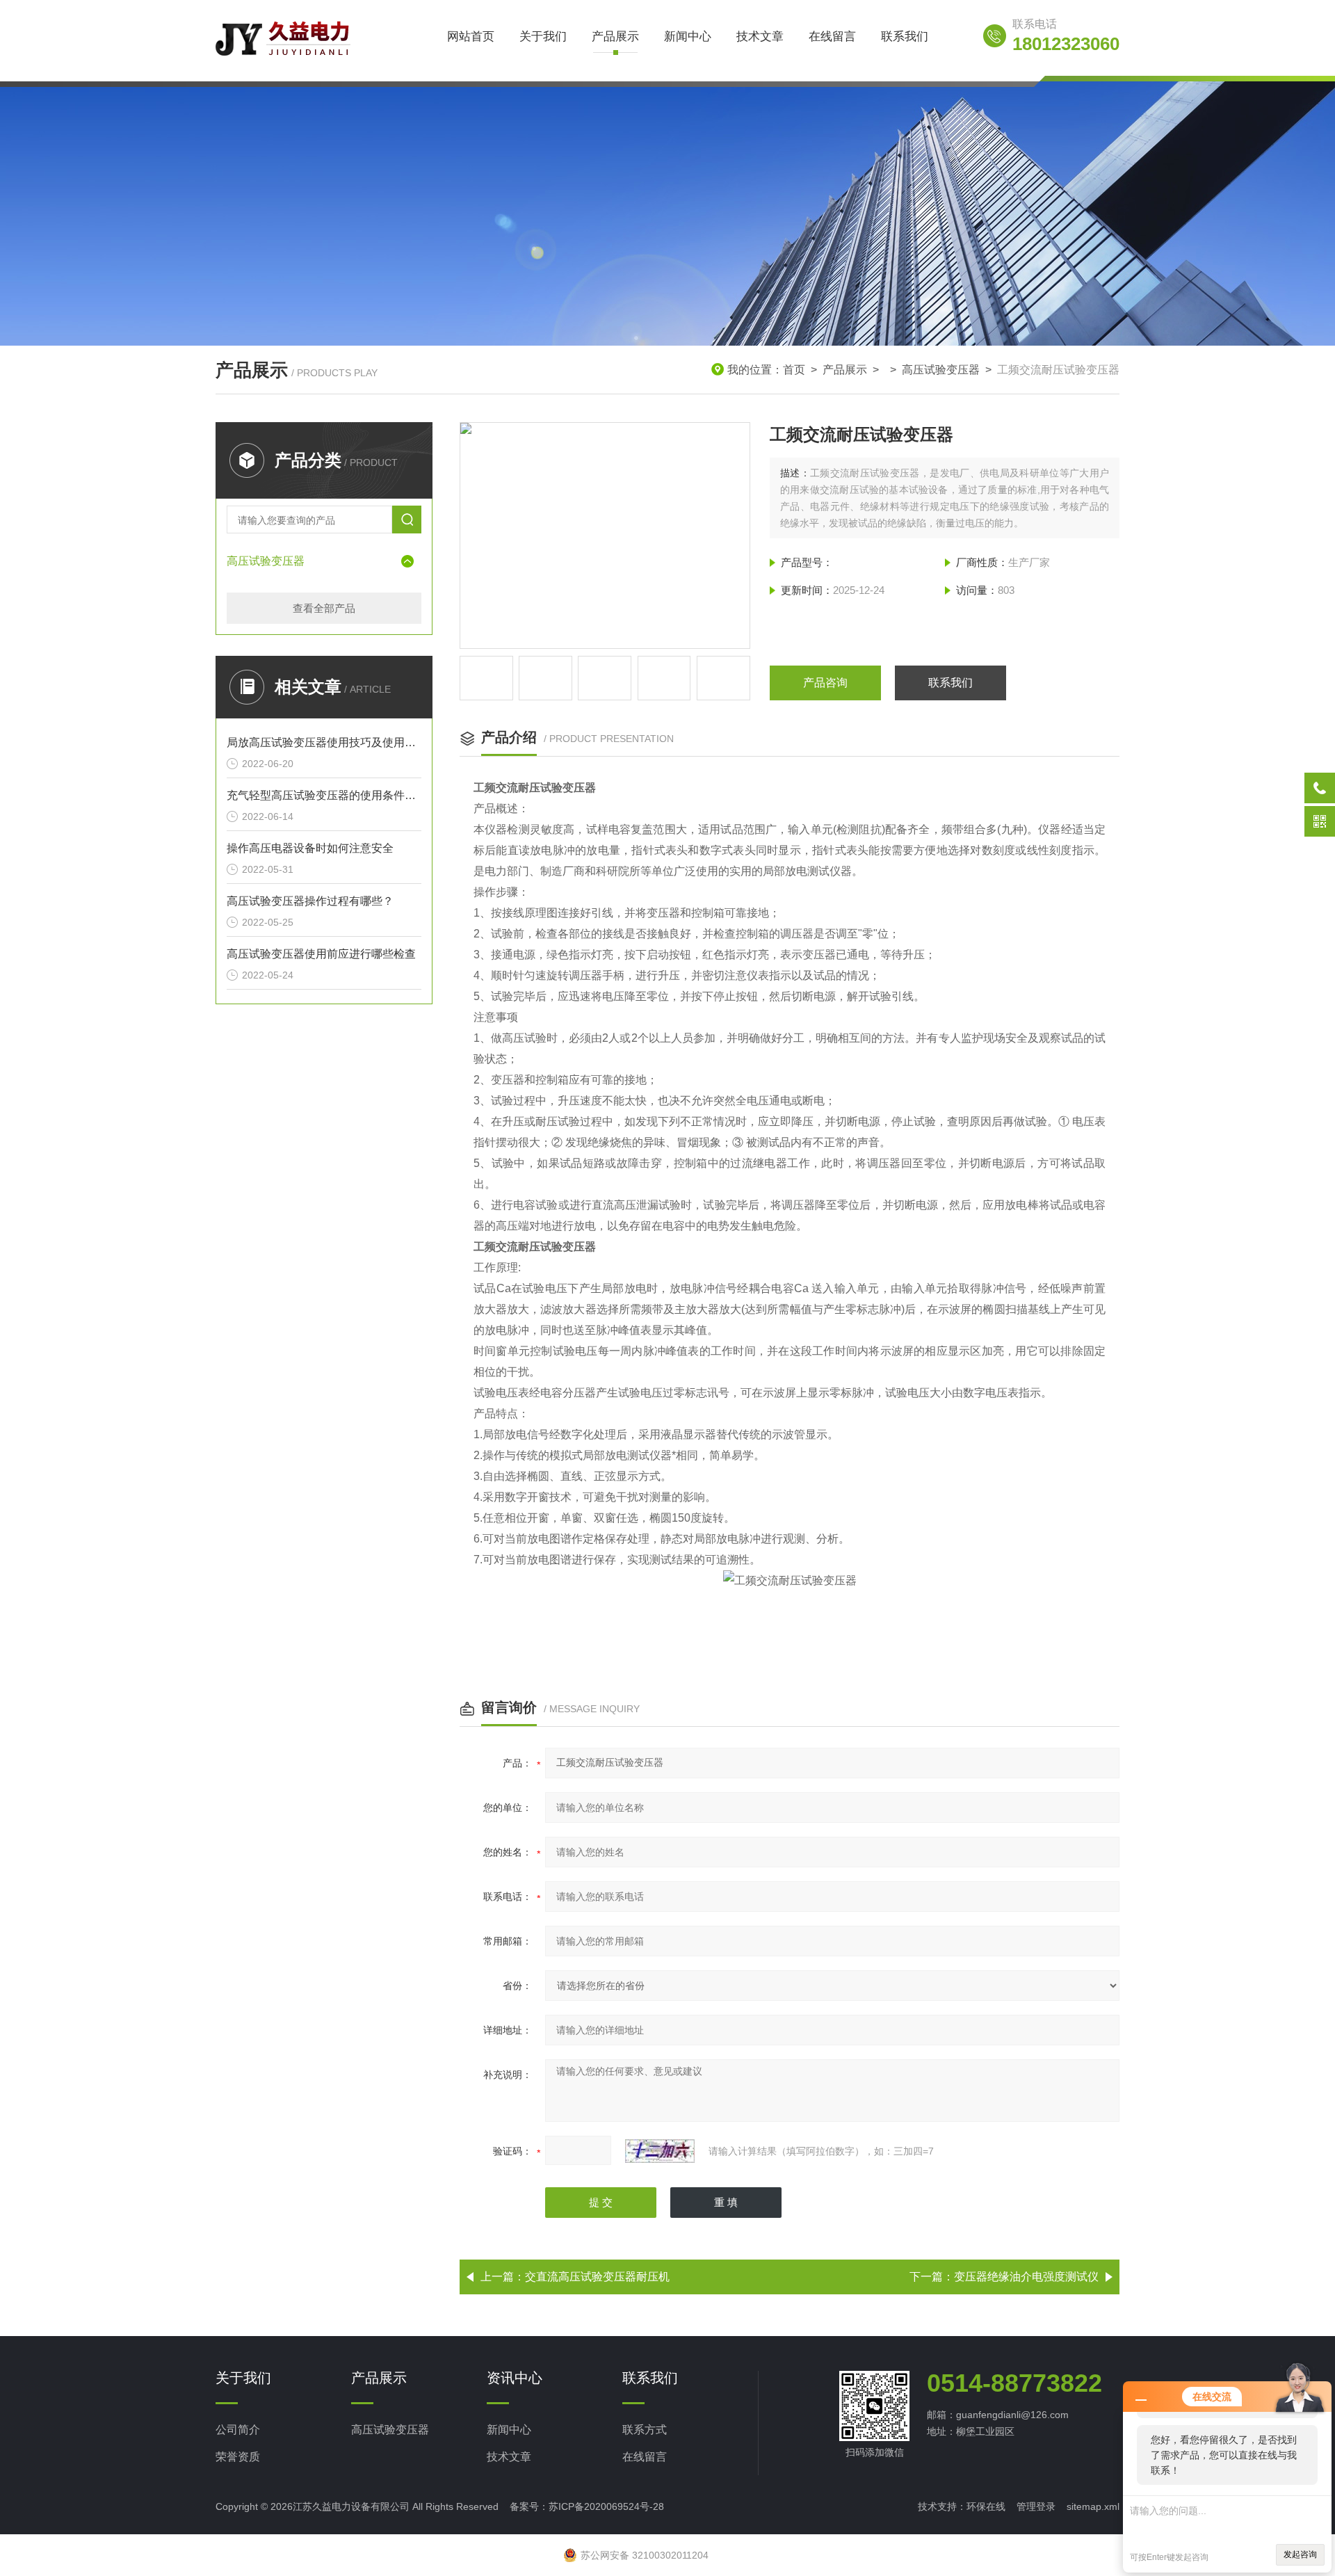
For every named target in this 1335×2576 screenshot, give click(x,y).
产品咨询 (825, 683)
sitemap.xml (1093, 2506)
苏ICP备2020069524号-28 (606, 2506)
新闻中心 (688, 37)
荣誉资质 (238, 2457)
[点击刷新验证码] (660, 2151)
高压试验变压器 (941, 370)
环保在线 (986, 2506)
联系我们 (905, 37)
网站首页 (471, 37)
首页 (794, 370)
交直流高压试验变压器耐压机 (597, 2277)
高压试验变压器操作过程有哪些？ (310, 901)
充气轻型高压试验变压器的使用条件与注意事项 (324, 795)
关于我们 (543, 37)
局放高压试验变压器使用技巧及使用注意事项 (324, 742)
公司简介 (238, 2430)
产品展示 (615, 37)
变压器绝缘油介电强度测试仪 (1026, 2277)
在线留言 (832, 37)
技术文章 (760, 37)
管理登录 (1036, 2506)
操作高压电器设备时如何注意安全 (310, 848)
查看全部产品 (324, 608)
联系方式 (645, 2430)
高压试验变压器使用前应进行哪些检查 (321, 954)
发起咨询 (1300, 2554)
